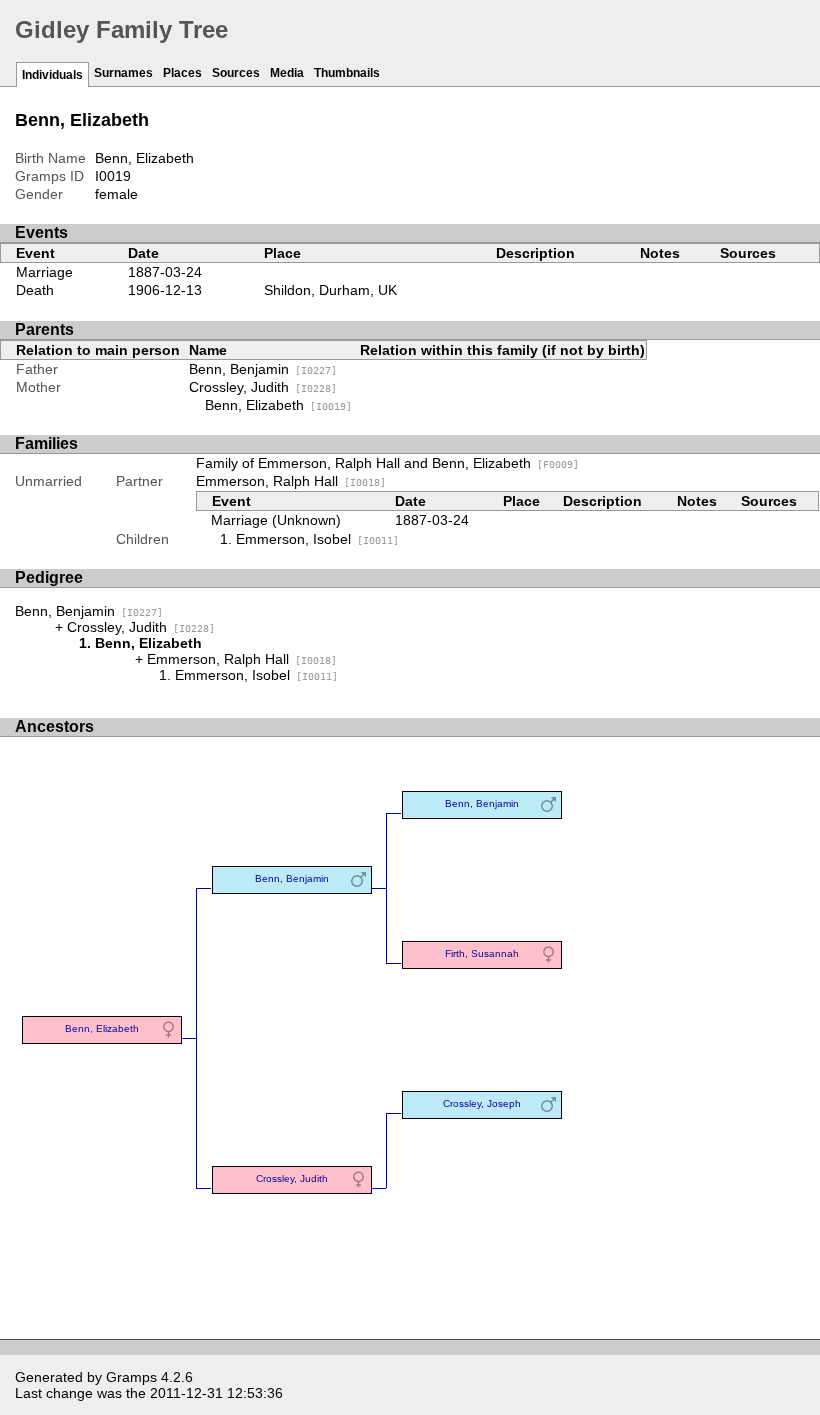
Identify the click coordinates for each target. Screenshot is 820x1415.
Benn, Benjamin (263, 369)
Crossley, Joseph (482, 1103)
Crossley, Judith (263, 387)
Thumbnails (347, 73)
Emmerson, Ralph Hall (291, 481)
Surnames (123, 73)
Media (287, 73)
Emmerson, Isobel (317, 539)
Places (182, 73)
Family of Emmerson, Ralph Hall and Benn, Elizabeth (387, 463)
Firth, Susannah (482, 953)
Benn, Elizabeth (278, 405)
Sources (236, 73)
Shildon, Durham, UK (330, 290)
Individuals (52, 75)
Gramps (131, 1377)
